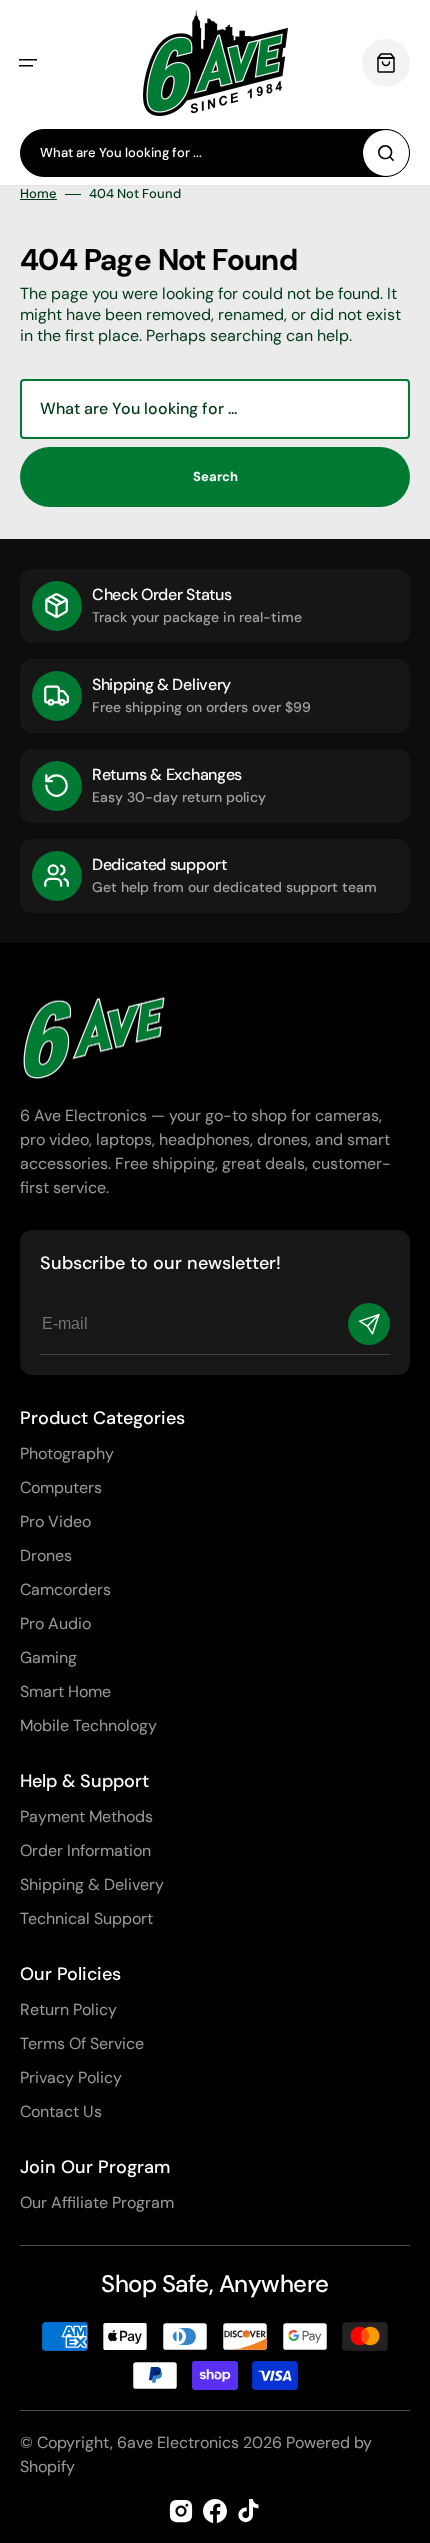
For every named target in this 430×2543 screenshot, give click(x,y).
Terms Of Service (82, 2043)
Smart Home (65, 1691)
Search (215, 476)
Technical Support (86, 1918)
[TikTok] (249, 2511)
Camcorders (65, 1589)
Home (38, 194)
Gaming (48, 1657)
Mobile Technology (88, 1725)
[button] (28, 63)
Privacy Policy (71, 2077)
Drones (46, 1555)
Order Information (85, 1850)
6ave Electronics (178, 2442)
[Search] (386, 153)
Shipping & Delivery (92, 1884)
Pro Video (55, 1521)
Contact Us (61, 2111)
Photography (67, 1453)
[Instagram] (181, 2511)
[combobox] (215, 153)
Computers (61, 1487)
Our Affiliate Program (97, 2202)
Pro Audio (55, 1623)
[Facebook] (215, 2511)
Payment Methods (86, 1816)
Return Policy (68, 2009)
